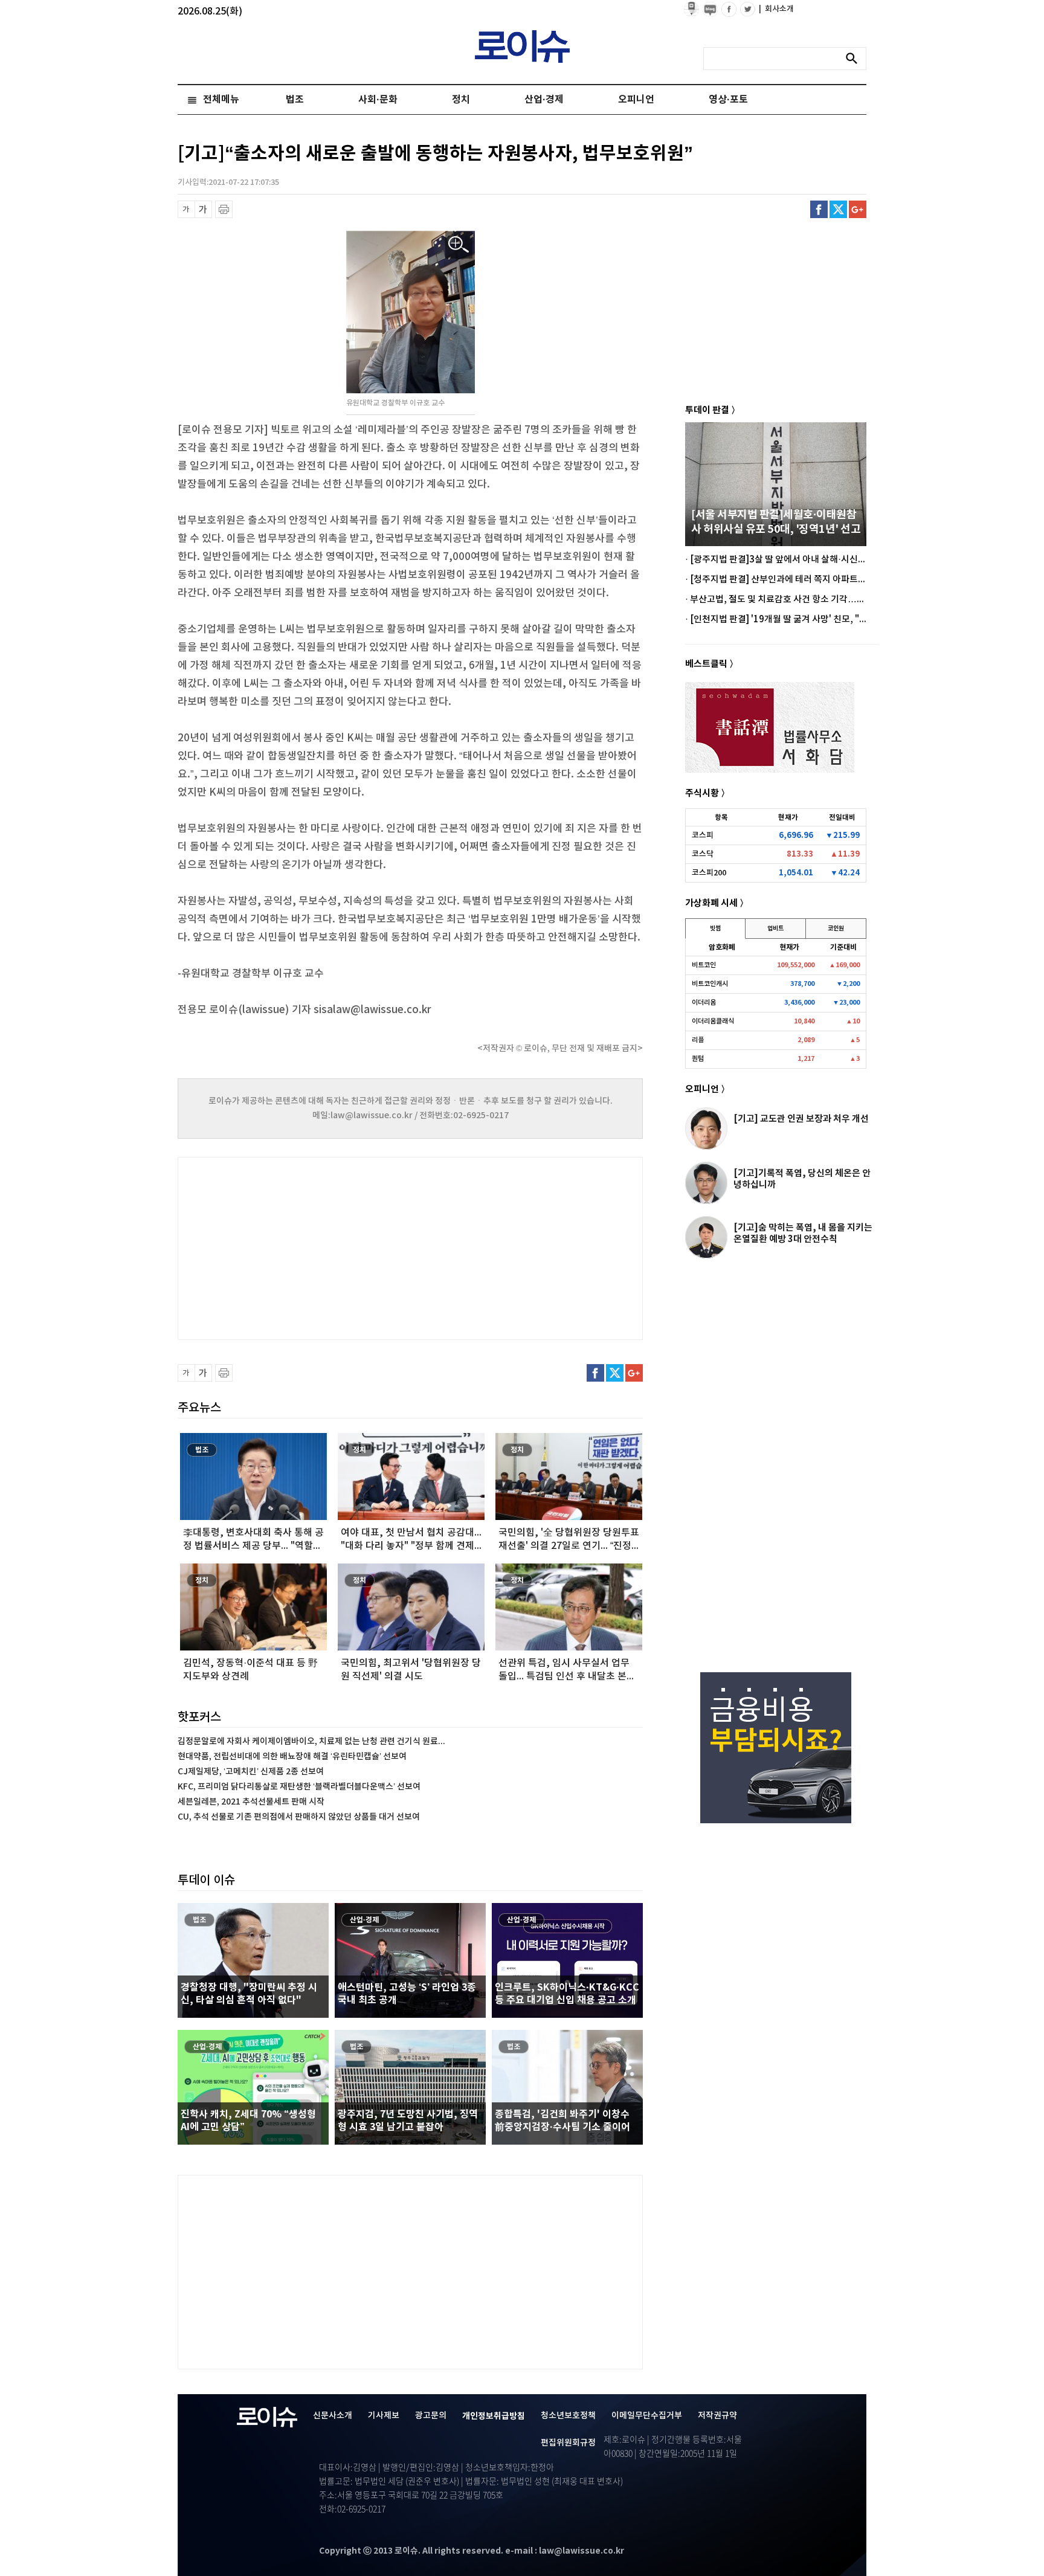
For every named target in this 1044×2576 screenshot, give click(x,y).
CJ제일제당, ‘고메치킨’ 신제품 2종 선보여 (251, 1772)
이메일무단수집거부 (647, 2416)
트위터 (838, 209)
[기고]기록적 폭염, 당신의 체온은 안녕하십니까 (802, 1179)
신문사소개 (333, 2416)
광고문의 (431, 2416)
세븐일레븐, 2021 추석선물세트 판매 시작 (251, 1802)
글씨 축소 (186, 209)
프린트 (224, 209)
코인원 (836, 929)
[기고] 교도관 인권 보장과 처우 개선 (801, 1119)
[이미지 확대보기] (459, 245)
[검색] (855, 59)
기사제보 (384, 2416)
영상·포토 (728, 100)
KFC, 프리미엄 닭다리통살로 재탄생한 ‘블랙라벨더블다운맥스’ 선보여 (299, 1787)
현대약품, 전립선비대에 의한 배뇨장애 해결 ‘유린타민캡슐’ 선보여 (292, 1757)
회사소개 (776, 9)
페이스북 (819, 209)
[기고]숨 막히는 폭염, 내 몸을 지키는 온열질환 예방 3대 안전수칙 (803, 1233)
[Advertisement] (298, 1247)
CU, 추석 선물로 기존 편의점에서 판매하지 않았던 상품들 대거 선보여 (299, 1817)
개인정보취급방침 (494, 2416)
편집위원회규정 (568, 2443)
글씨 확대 (203, 209)
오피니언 (636, 100)
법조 (295, 100)
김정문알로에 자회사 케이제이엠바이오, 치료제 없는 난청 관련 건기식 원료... (311, 1741)
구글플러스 (858, 209)
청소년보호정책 (568, 2416)
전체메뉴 (221, 100)
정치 (461, 100)
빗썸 (715, 929)
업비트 (775, 929)
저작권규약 (717, 2416)
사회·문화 (378, 100)
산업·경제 (544, 100)
